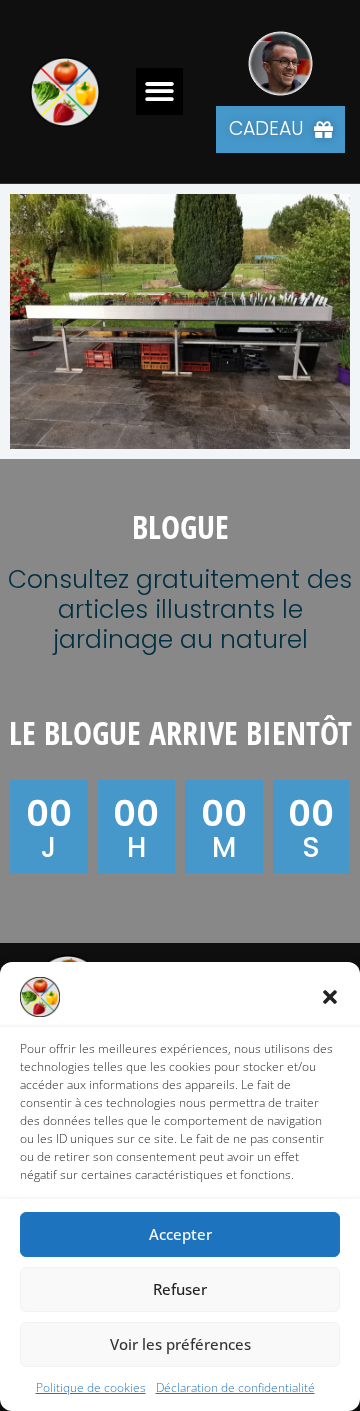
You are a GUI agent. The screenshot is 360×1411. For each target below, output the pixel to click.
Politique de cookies (91, 1387)
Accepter (180, 1234)
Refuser (180, 1289)
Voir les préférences (180, 1344)
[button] (330, 997)
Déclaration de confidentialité (235, 1387)
